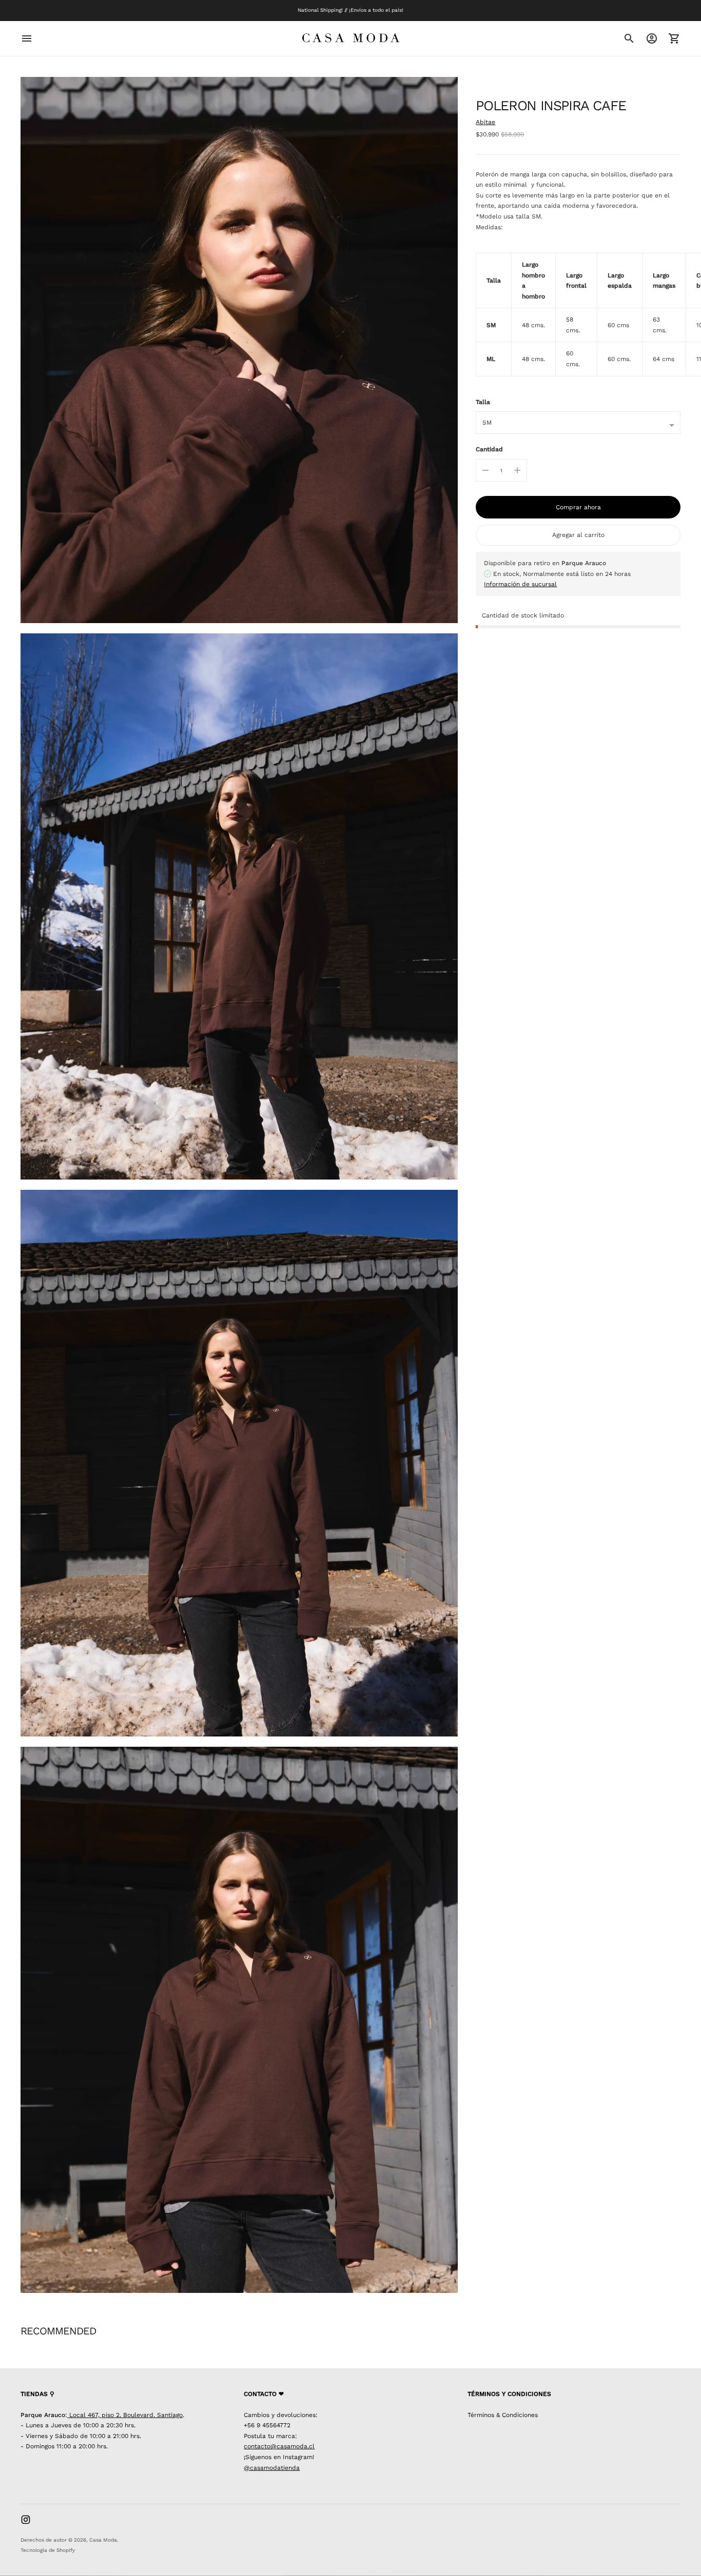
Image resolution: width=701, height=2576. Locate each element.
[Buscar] (629, 38)
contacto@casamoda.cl (279, 2446)
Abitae (485, 122)
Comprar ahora (578, 507)
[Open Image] (239, 350)
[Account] (652, 38)
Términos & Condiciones (503, 2415)
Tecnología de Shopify (48, 2550)
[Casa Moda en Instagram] (26, 2520)
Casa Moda (103, 2540)
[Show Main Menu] (27, 38)
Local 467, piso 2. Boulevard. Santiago (125, 2415)
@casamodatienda (272, 2468)
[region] (578, 315)
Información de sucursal (520, 584)
